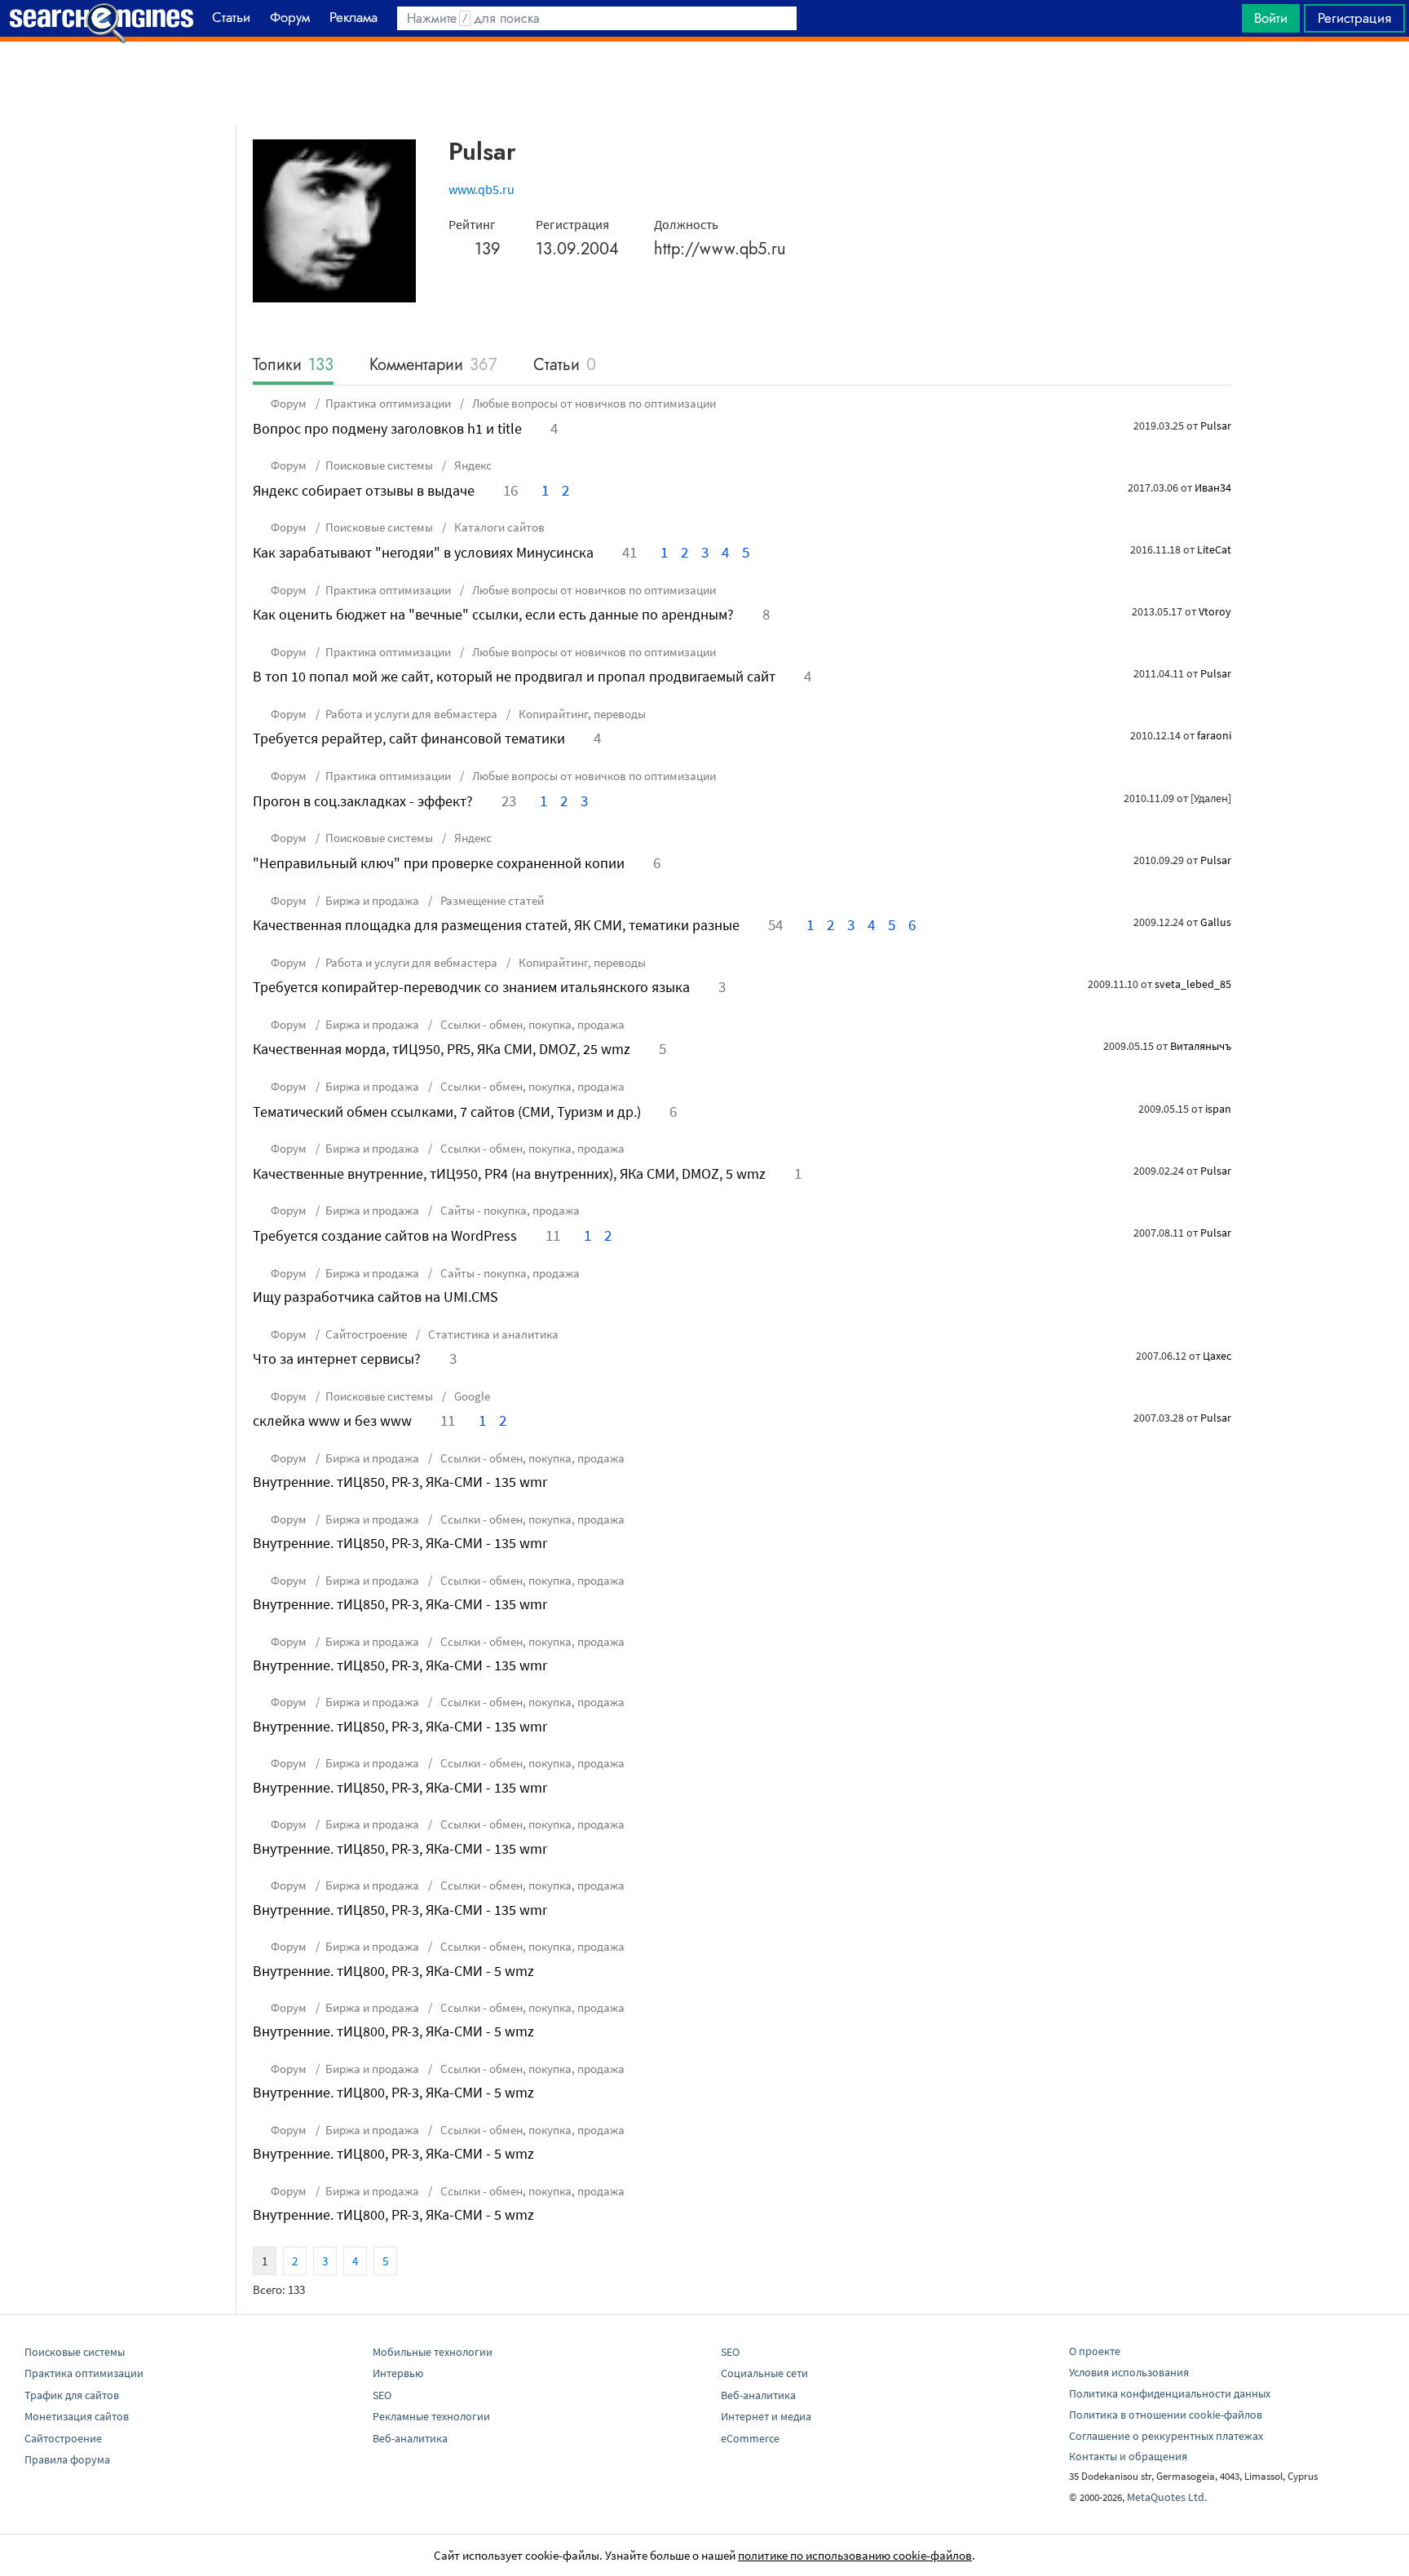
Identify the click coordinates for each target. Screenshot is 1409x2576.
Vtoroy (1215, 611)
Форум (289, 403)
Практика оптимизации (388, 403)
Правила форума (67, 2459)
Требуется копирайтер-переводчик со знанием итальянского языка (471, 987)
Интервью (398, 2373)
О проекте (1095, 2351)
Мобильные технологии (433, 2352)
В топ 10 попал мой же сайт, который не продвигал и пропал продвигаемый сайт (514, 676)
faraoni (1214, 735)
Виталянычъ (1201, 1046)
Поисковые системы (379, 465)
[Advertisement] (704, 82)
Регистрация (1354, 18)
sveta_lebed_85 (1193, 984)
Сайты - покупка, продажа (509, 1210)
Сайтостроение (366, 1334)
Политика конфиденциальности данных (1170, 2393)
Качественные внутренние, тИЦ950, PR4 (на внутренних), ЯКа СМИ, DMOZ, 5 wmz (509, 1173)
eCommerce (750, 2438)
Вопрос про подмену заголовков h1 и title (387, 428)
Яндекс (472, 465)
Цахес (1217, 1356)
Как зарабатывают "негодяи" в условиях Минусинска (423, 552)
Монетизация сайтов (77, 2416)
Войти (1271, 18)
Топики (293, 366)
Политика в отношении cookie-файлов (1166, 2415)
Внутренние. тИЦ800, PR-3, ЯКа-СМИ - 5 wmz (393, 1971)
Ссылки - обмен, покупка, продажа (531, 1024)
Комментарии (433, 366)
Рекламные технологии (431, 2416)
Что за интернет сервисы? (337, 1359)
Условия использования (1129, 2372)
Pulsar (1216, 426)
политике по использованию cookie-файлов (855, 2555)
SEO (382, 2395)
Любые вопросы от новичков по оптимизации (593, 403)
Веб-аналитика (410, 2438)
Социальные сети (764, 2373)
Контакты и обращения (1128, 2456)
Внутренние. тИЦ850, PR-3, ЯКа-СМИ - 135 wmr (400, 1482)
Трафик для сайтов (72, 2395)
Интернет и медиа (766, 2416)
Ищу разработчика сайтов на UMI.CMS (375, 1297)
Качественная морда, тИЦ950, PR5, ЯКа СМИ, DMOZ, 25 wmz (442, 1049)
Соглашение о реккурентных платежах (1166, 2436)
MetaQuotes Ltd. (1167, 2497)
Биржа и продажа (372, 900)
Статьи (565, 366)
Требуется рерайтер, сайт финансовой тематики (409, 738)
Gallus (1216, 922)
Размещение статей (491, 900)
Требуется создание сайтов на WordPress (385, 1235)
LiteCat (1214, 549)
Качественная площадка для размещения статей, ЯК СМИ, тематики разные (496, 925)
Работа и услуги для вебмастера (411, 714)
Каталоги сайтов (498, 527)
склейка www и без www (332, 1420)
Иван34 (1213, 487)
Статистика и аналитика (492, 1334)
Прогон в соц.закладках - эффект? (363, 801)
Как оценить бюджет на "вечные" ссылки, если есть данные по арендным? (493, 614)
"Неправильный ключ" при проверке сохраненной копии (439, 863)
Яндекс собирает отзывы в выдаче (364, 490)
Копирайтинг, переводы (581, 714)
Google (471, 1396)
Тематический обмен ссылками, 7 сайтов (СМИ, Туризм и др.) (447, 1112)
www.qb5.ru (481, 189)
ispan (1218, 1109)
